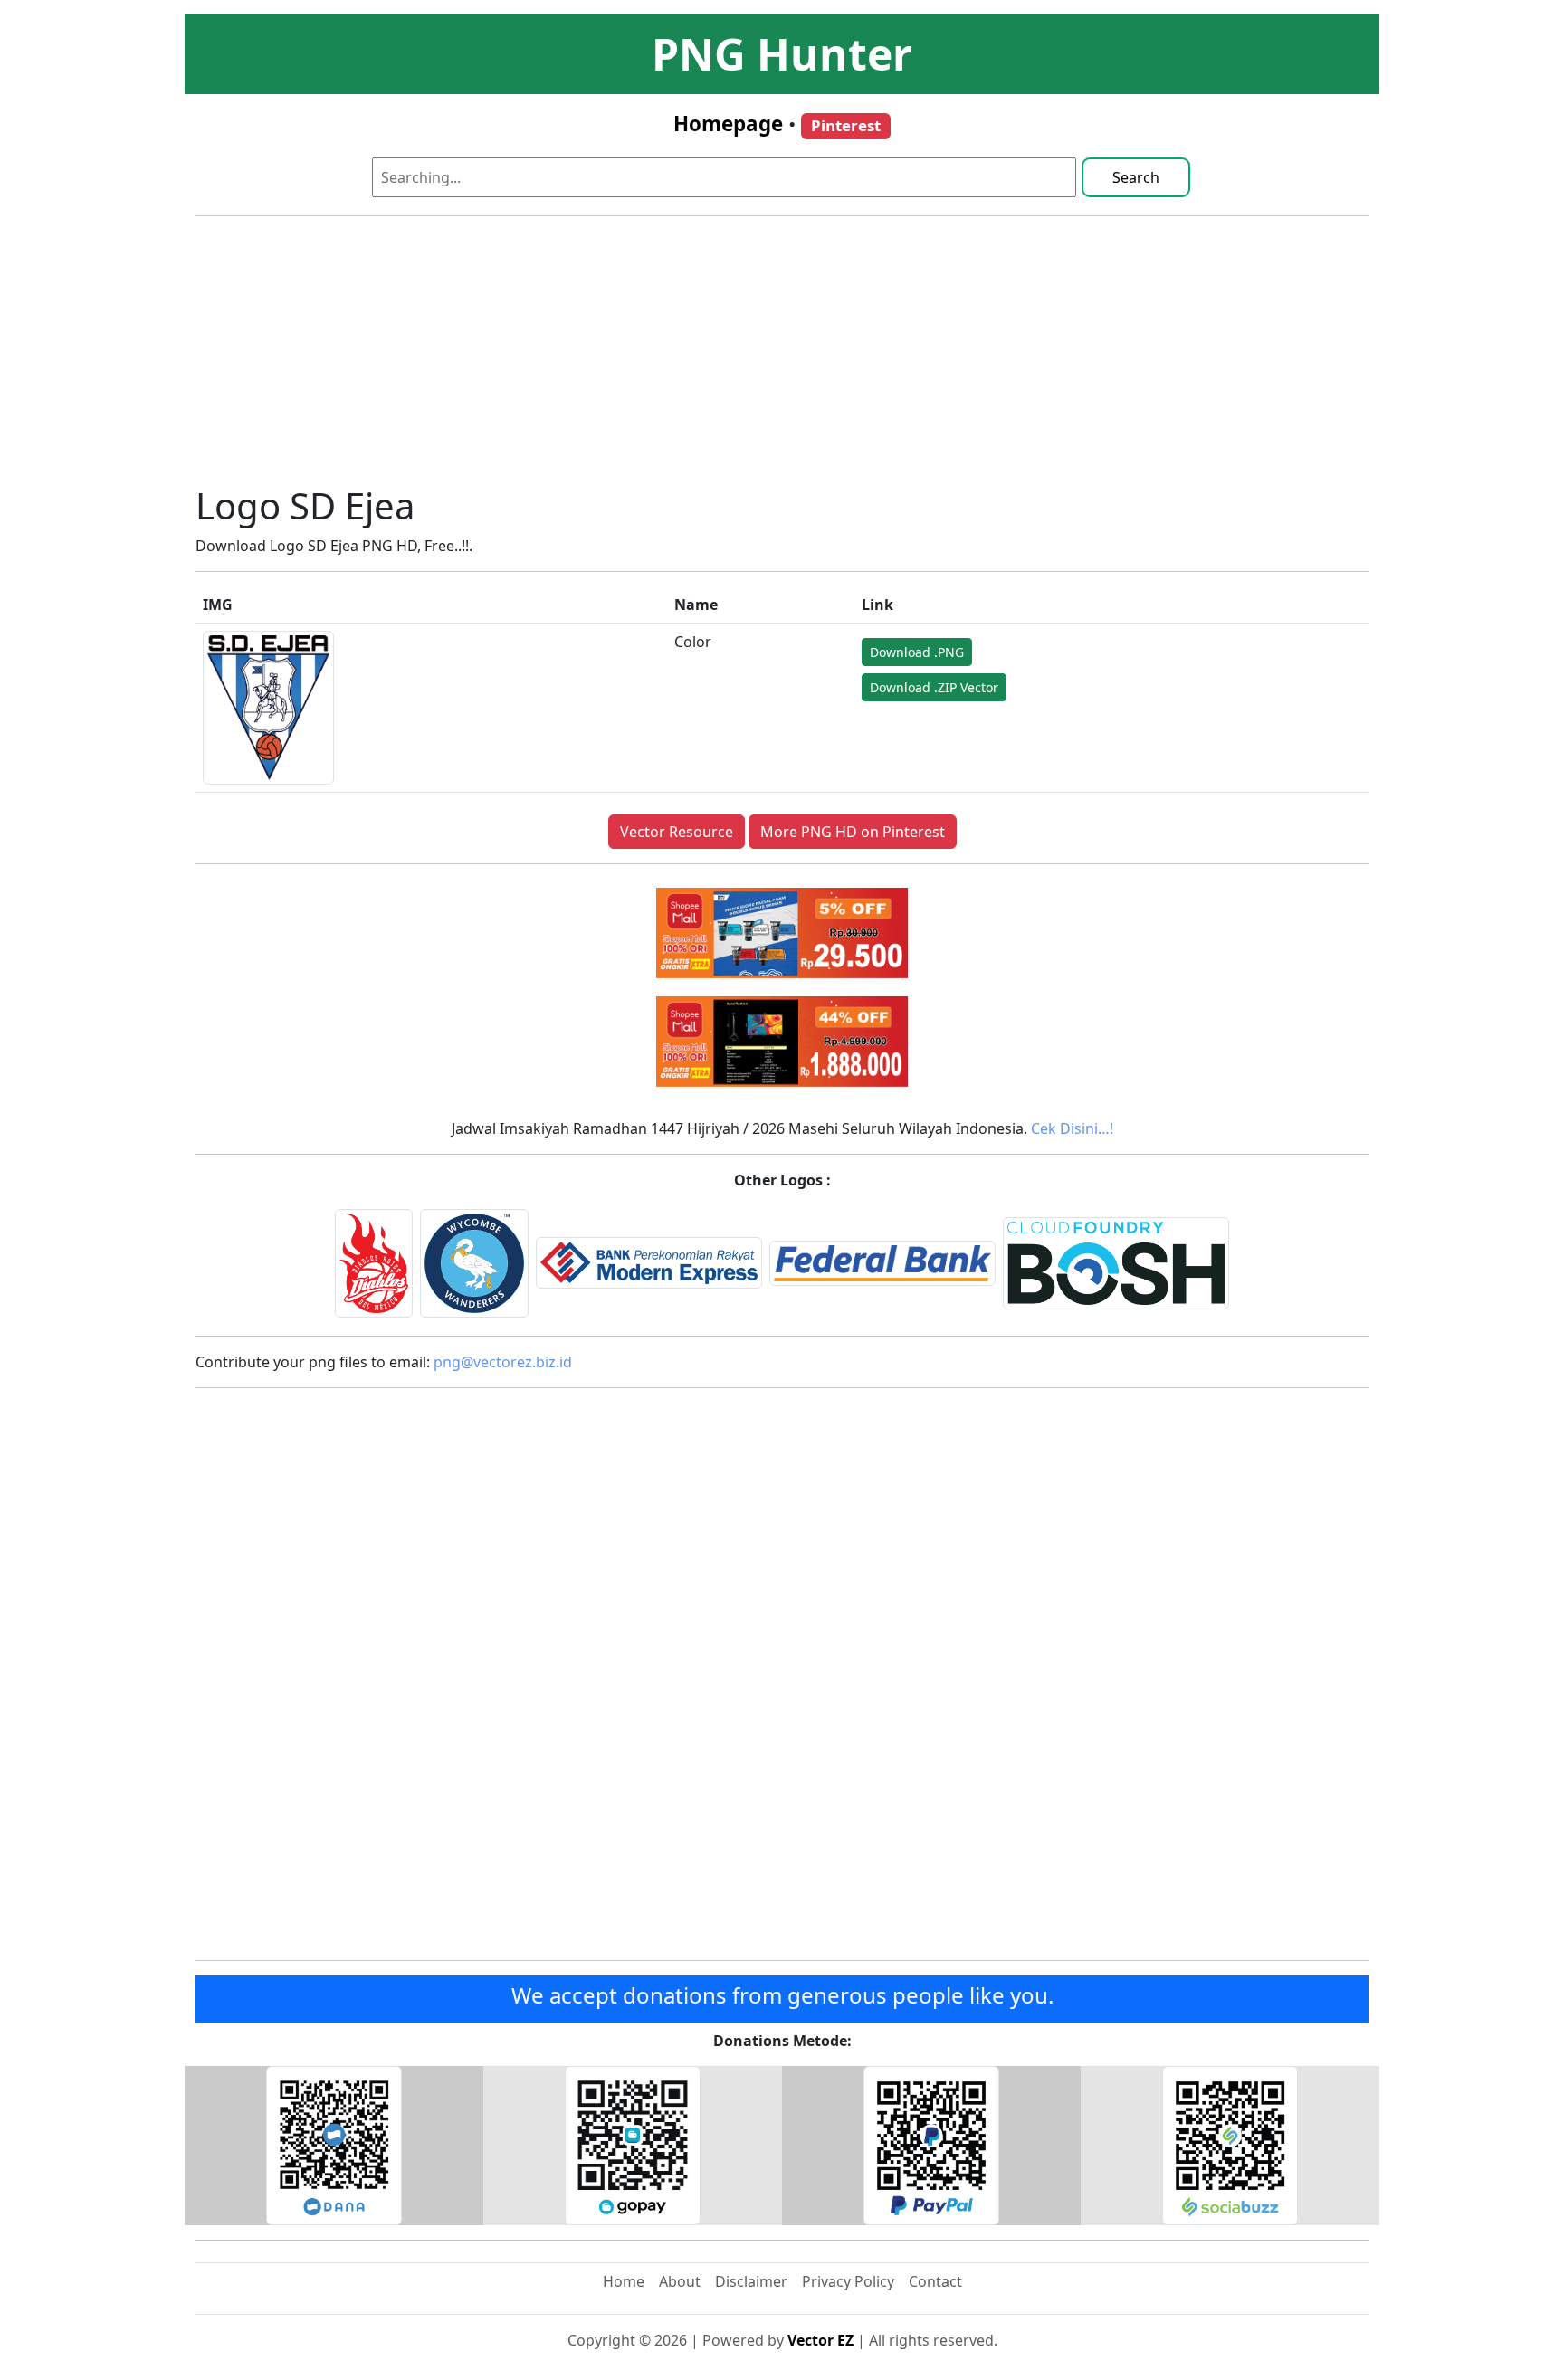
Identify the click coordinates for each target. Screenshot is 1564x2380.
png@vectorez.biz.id (503, 1362)
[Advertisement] (782, 357)
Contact (935, 2281)
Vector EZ (820, 2340)
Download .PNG (917, 652)
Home (624, 2281)
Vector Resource (677, 832)
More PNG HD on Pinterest (853, 832)
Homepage (728, 124)
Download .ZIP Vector (934, 687)
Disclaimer (751, 2281)
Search (1136, 177)
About (680, 2281)
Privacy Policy (848, 2281)
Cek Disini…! (1072, 1128)
